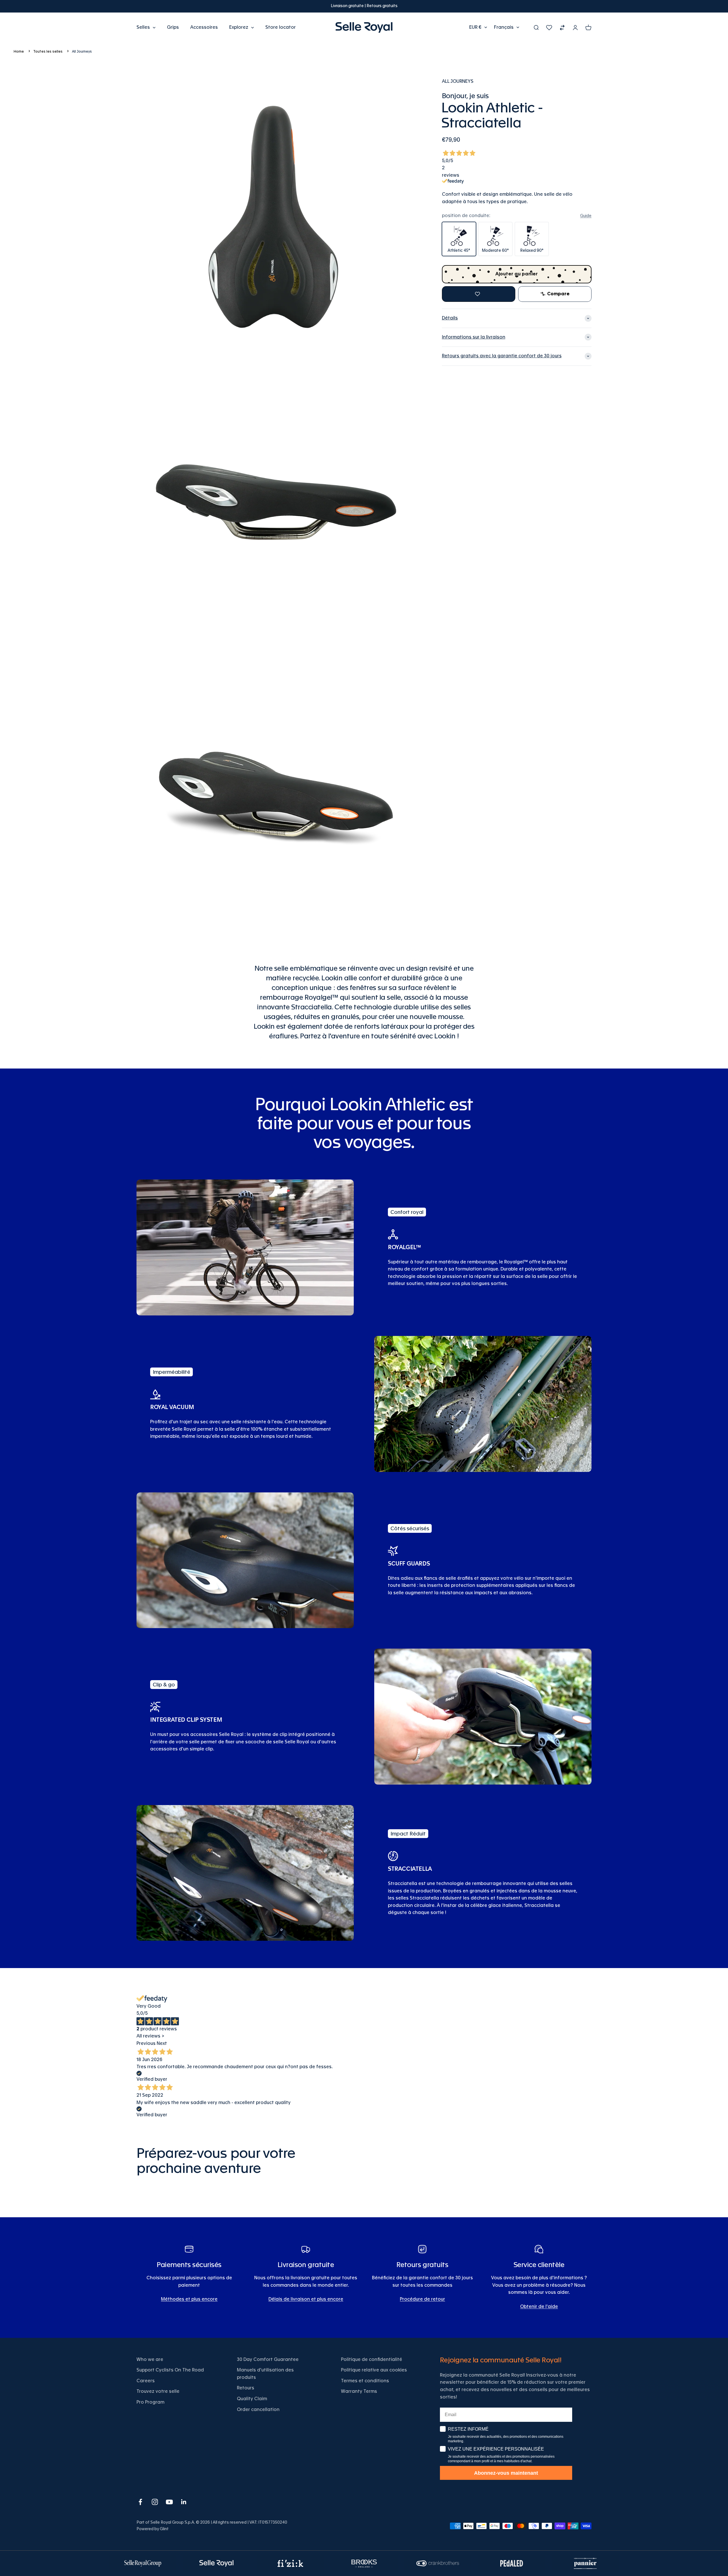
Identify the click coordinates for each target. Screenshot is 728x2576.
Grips (173, 27)
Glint (164, 2529)
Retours (246, 2388)
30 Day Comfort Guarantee (268, 2360)
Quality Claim (252, 2399)
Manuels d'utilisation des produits (265, 2374)
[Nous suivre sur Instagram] (155, 2502)
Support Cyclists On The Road (170, 2370)
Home (19, 51)
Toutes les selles (48, 51)
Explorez (239, 27)
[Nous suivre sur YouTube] (169, 2502)
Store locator (281, 27)
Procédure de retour (422, 2299)
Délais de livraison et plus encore (306, 2299)
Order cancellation (258, 2410)
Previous (146, 2043)
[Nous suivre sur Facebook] (140, 2502)
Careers (146, 2381)
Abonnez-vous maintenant (506, 2473)
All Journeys (82, 51)
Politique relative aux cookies (374, 2370)
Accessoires (204, 27)
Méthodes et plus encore (189, 2299)
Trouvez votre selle (158, 2391)
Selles (143, 27)
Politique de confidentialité (372, 2360)
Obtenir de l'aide (539, 2307)
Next (162, 2043)
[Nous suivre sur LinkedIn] (184, 2502)
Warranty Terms (359, 2391)
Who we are (150, 2360)
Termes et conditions (365, 2381)
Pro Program (150, 2402)
